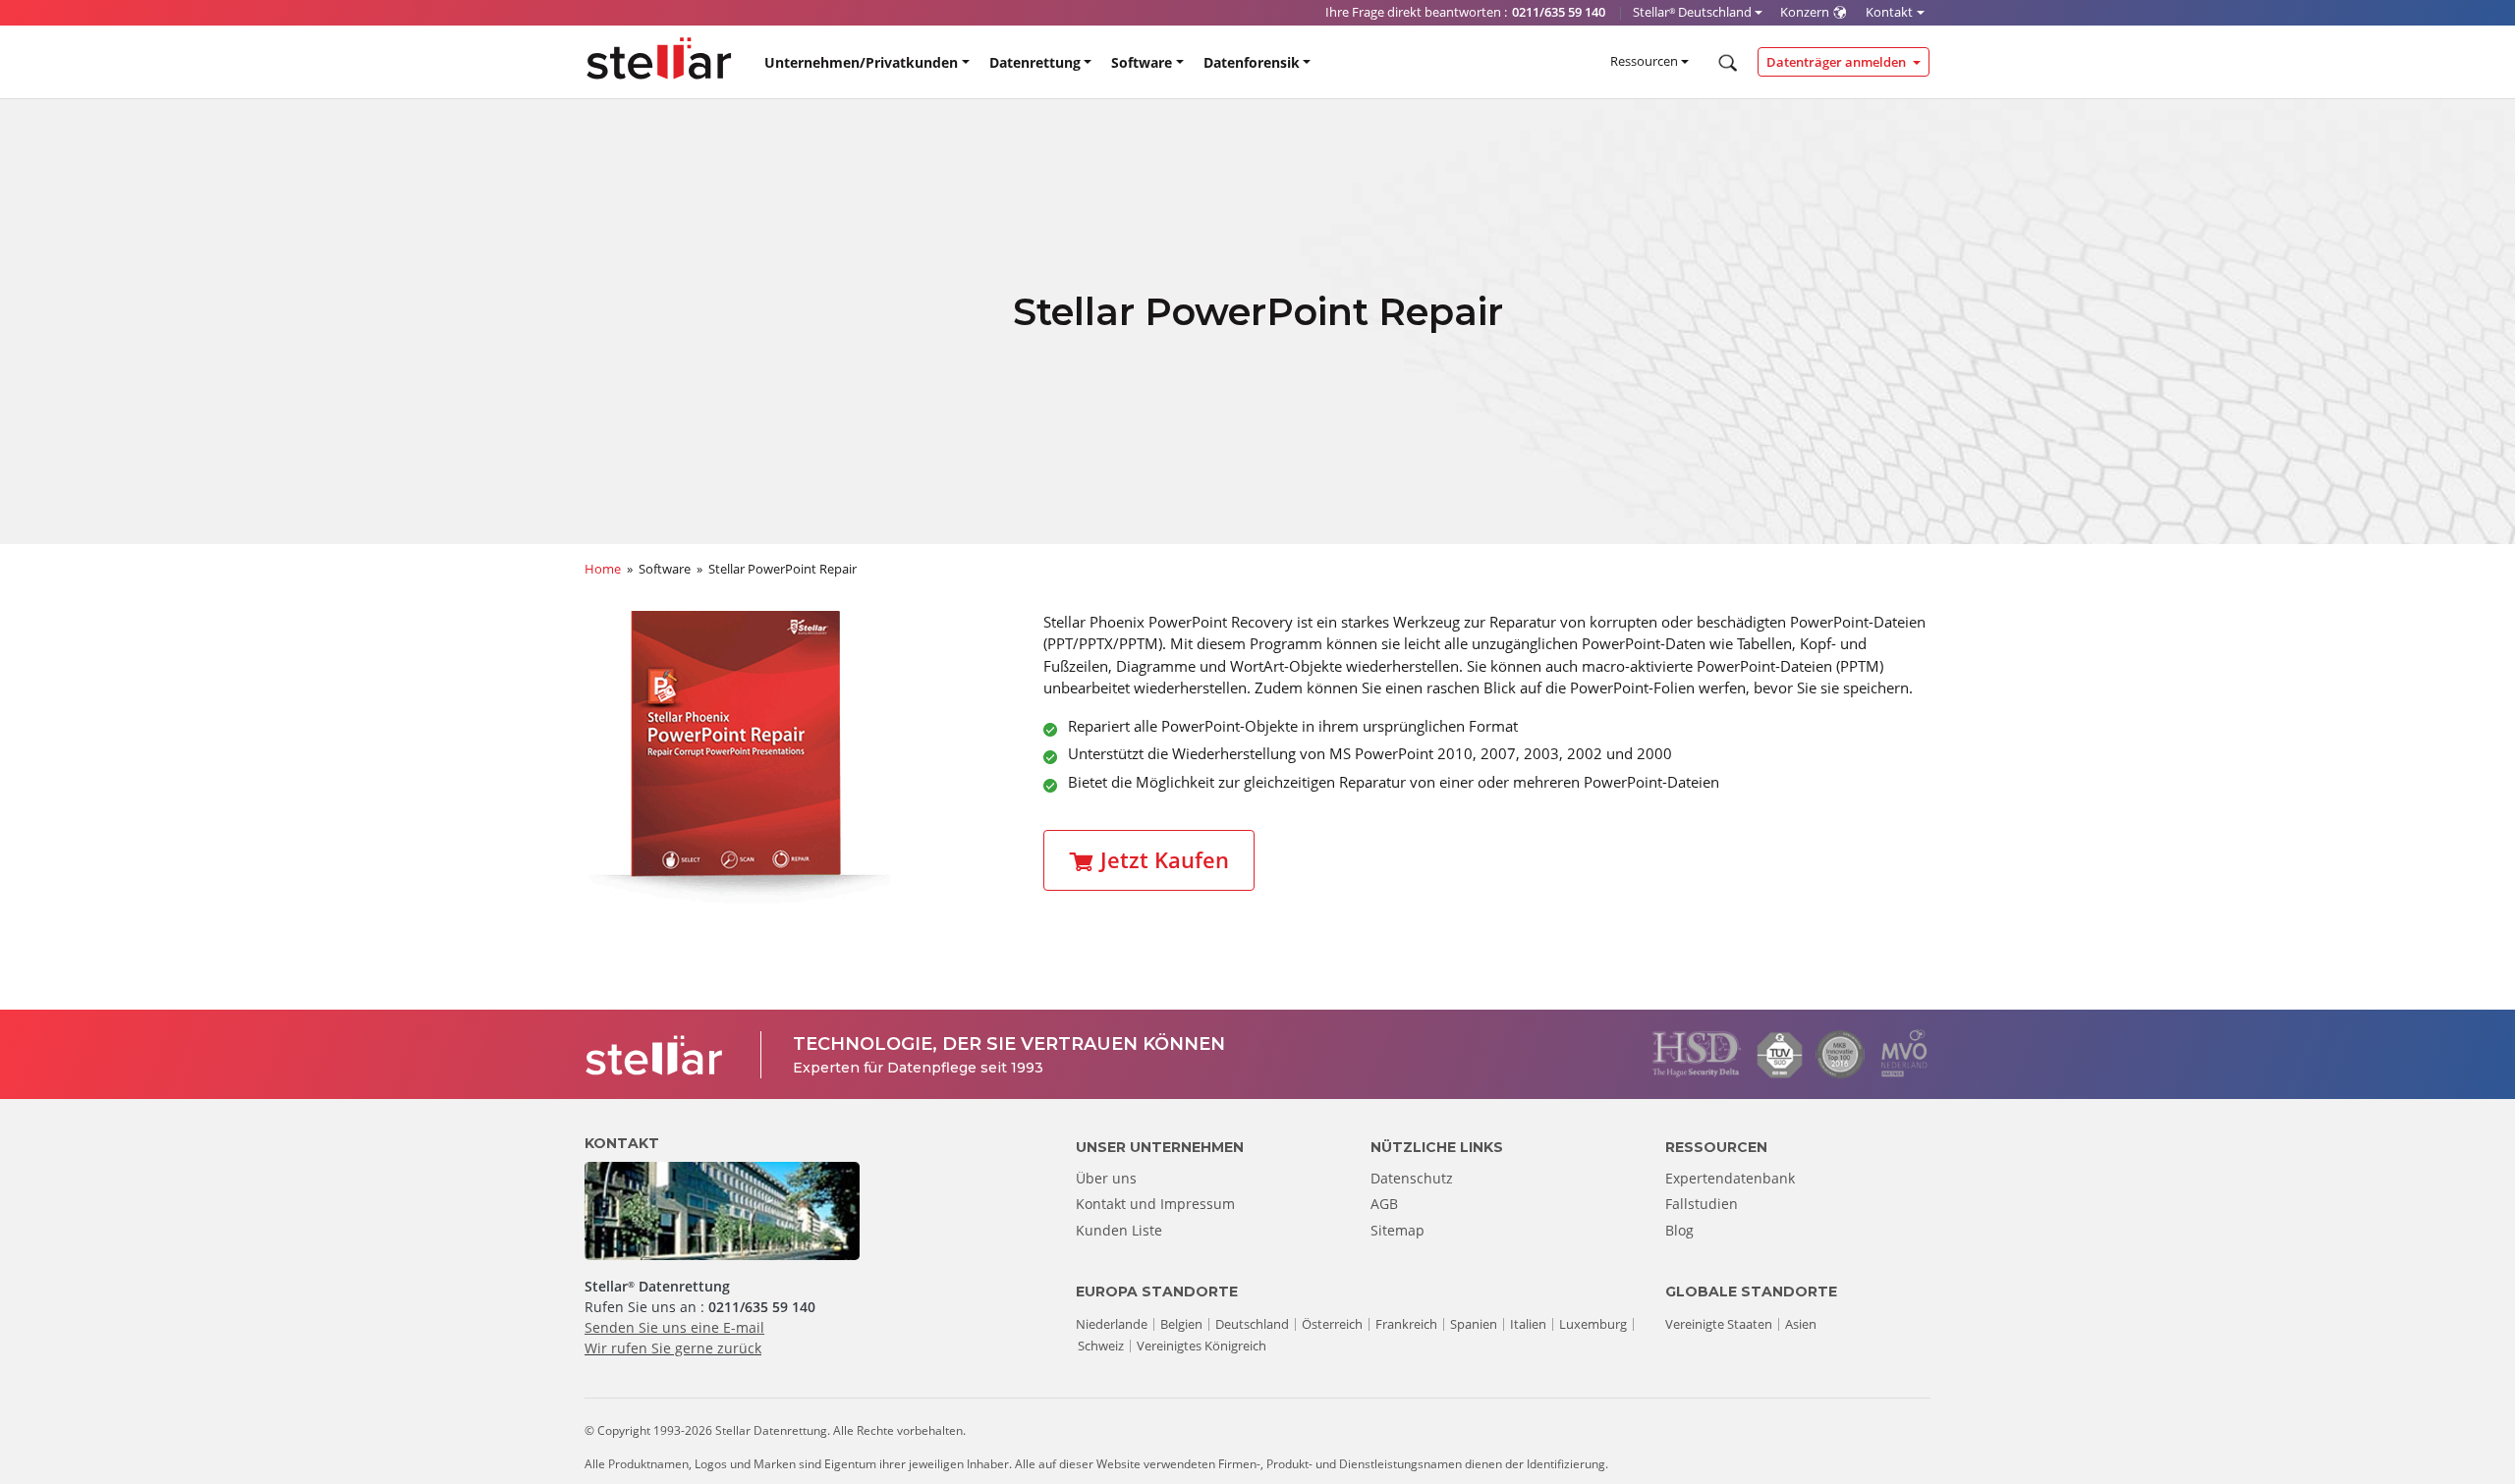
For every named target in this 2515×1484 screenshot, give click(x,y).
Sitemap (1397, 1230)
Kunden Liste (1119, 1230)
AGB (1384, 1204)
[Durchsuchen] (1726, 63)
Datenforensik (1252, 62)
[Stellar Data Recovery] (659, 58)
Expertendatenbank (1730, 1178)
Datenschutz (1412, 1178)
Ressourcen (1644, 61)
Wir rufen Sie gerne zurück (673, 1348)
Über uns (1106, 1178)
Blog (1679, 1230)
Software (1142, 62)
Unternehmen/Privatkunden (861, 62)
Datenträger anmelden (1838, 62)
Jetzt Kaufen (1165, 860)
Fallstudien (1702, 1204)
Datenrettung (1035, 62)
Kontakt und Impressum (1155, 1204)
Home (603, 569)
